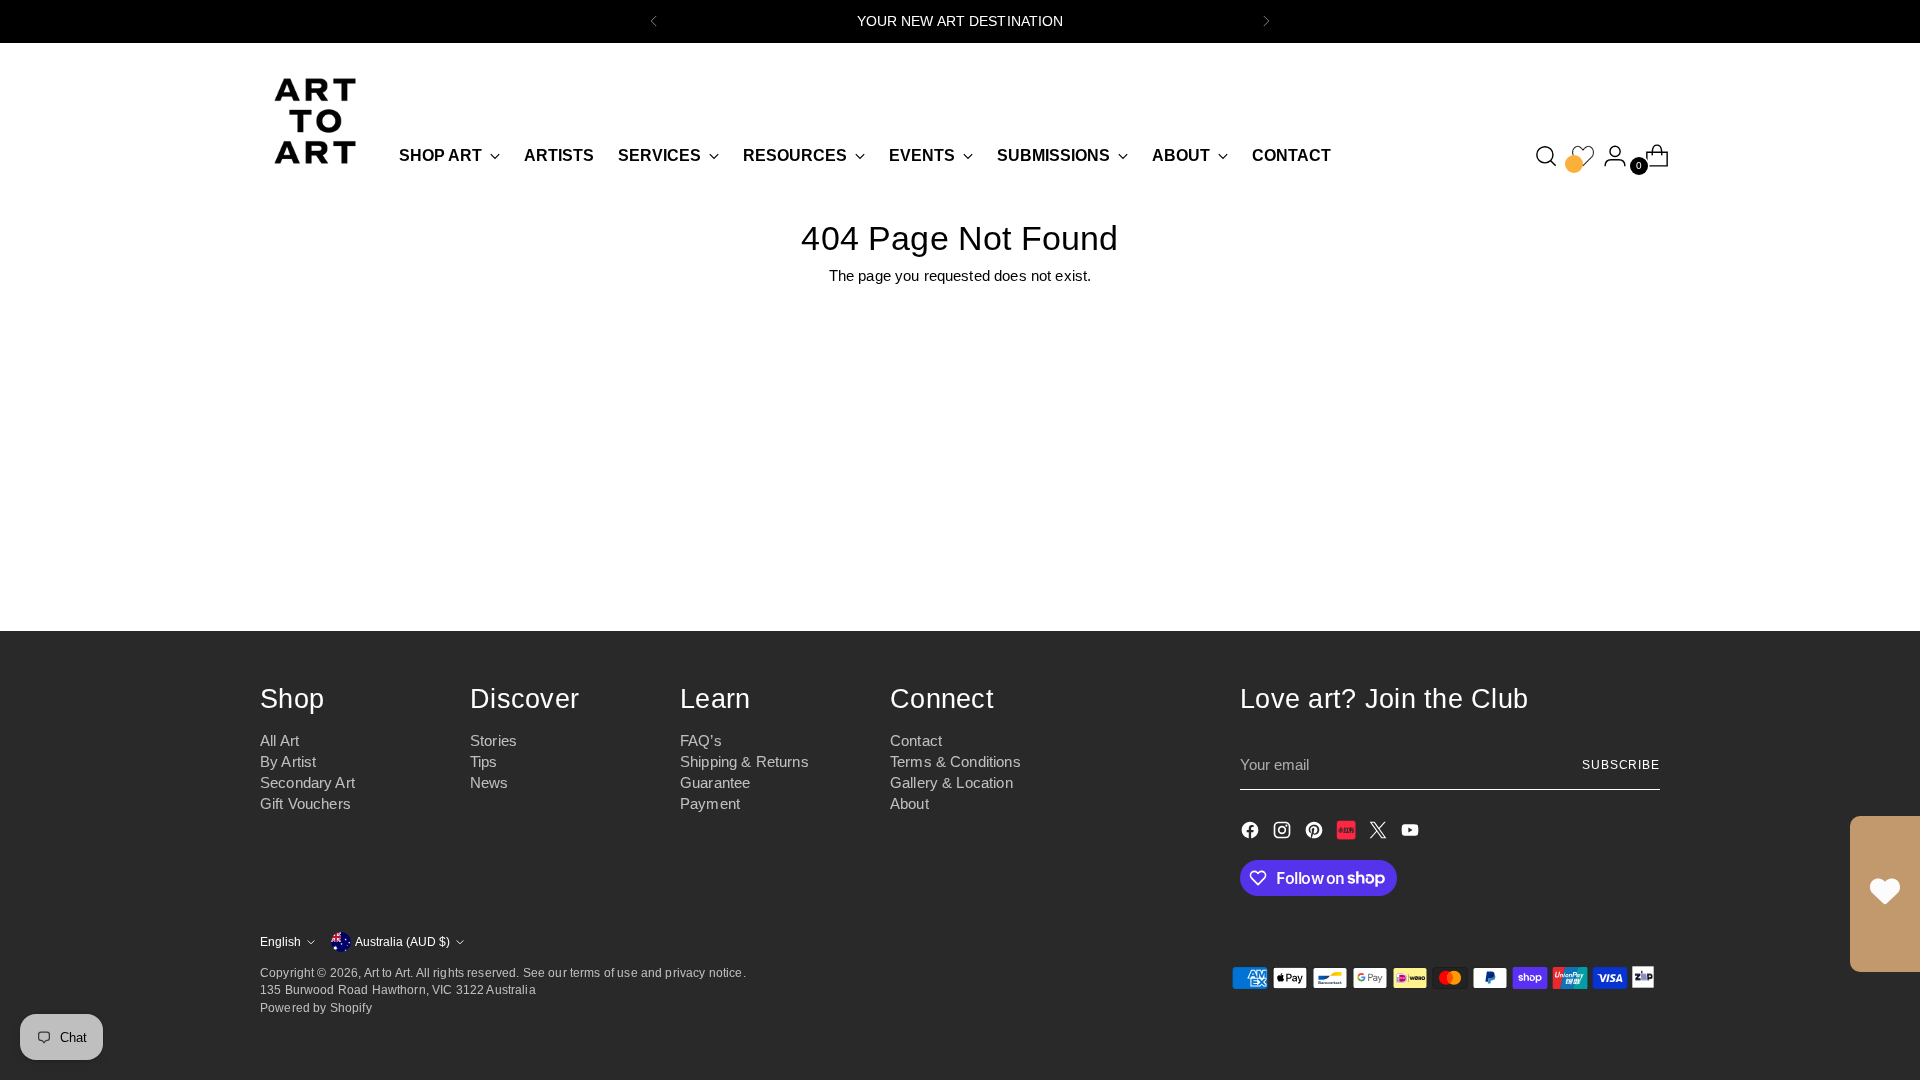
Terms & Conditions (955, 761)
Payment (710, 803)
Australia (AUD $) (402, 941)
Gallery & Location (951, 782)
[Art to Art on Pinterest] (1316, 833)
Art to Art (387, 972)
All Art (279, 740)
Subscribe (1621, 764)
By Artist (288, 761)
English (280, 941)
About (909, 803)
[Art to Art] (315, 121)
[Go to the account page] (1607, 156)
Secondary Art (307, 782)
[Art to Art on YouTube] (1412, 833)
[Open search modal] (1546, 156)
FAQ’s (701, 740)
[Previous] (654, 21)
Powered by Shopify (316, 1007)
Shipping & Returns (744, 761)
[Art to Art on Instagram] (1284, 833)
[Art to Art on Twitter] (1380, 833)
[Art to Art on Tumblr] (1348, 833)
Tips (484, 761)
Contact (916, 740)
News (489, 782)
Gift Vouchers (305, 803)
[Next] (1266, 21)
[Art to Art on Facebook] (1252, 833)
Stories (493, 740)
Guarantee (715, 782)
